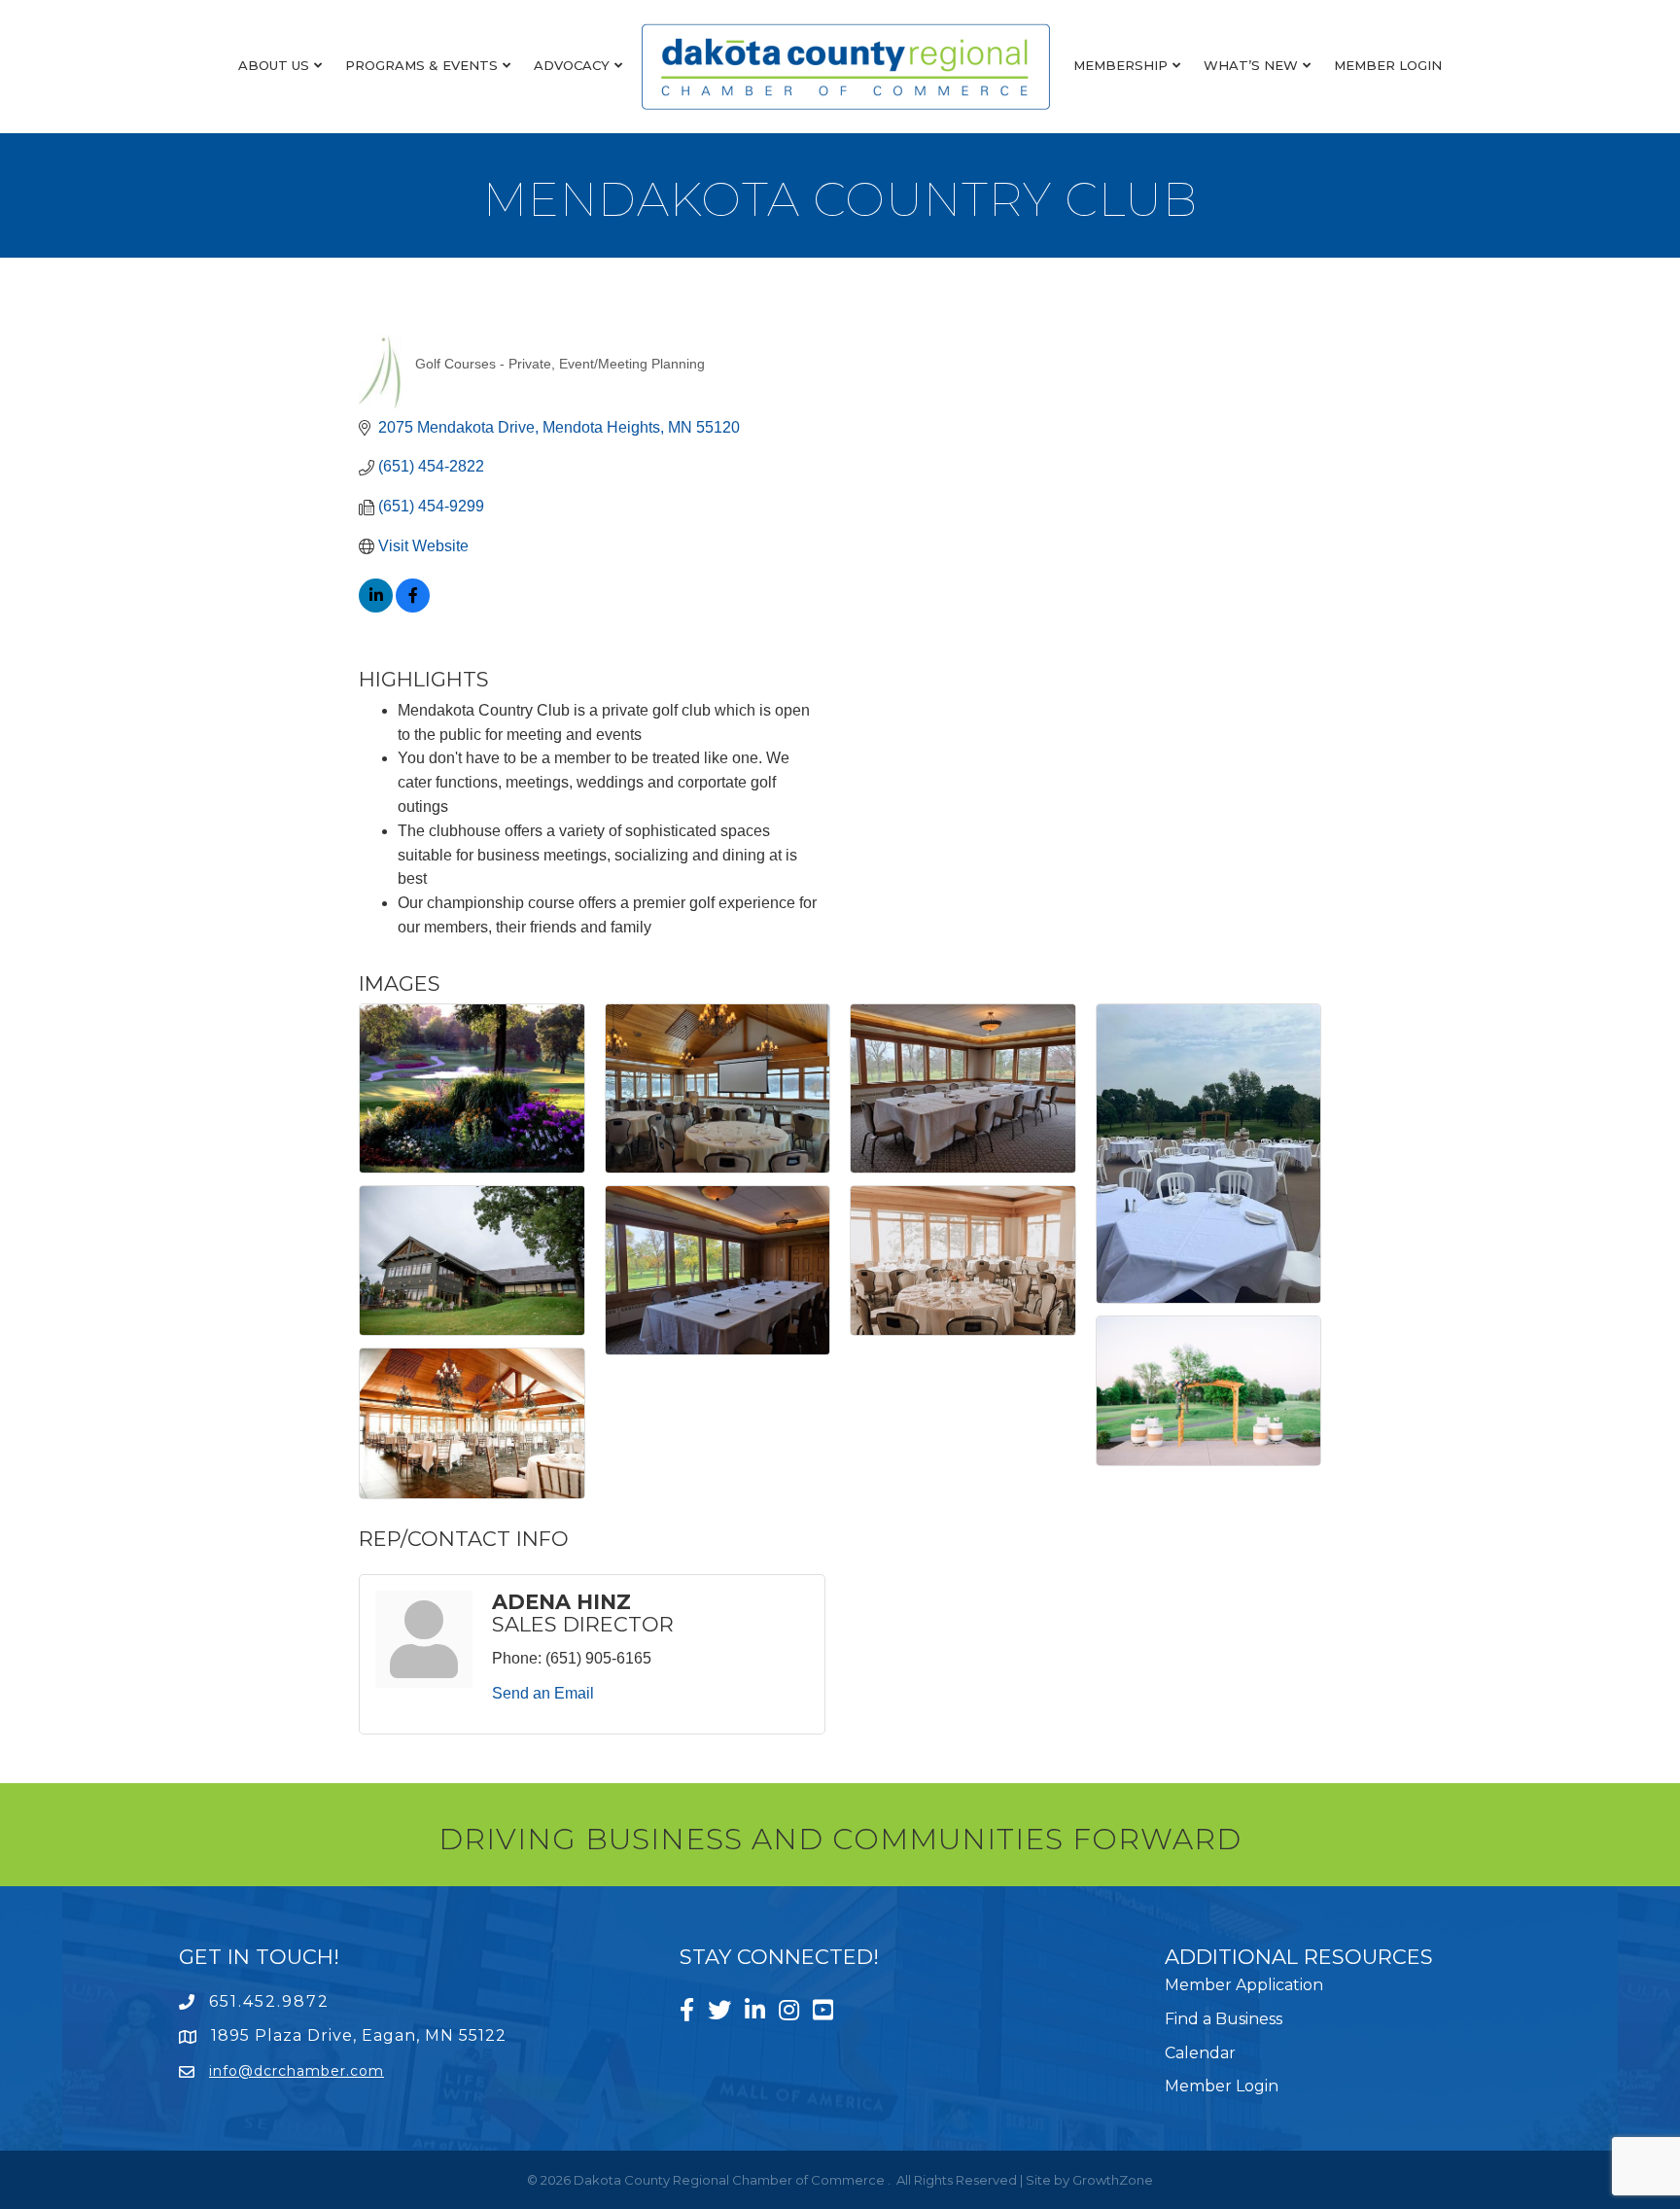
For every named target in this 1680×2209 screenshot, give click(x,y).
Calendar (1200, 2053)
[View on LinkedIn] (376, 607)
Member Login (1388, 65)
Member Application (1244, 1985)
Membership (1120, 65)
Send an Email (543, 1693)
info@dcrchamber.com (297, 2071)
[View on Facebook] (413, 607)
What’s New (1251, 65)
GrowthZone (1113, 2180)
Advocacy (572, 65)
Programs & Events (421, 65)
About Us (274, 65)
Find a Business (1224, 2019)
